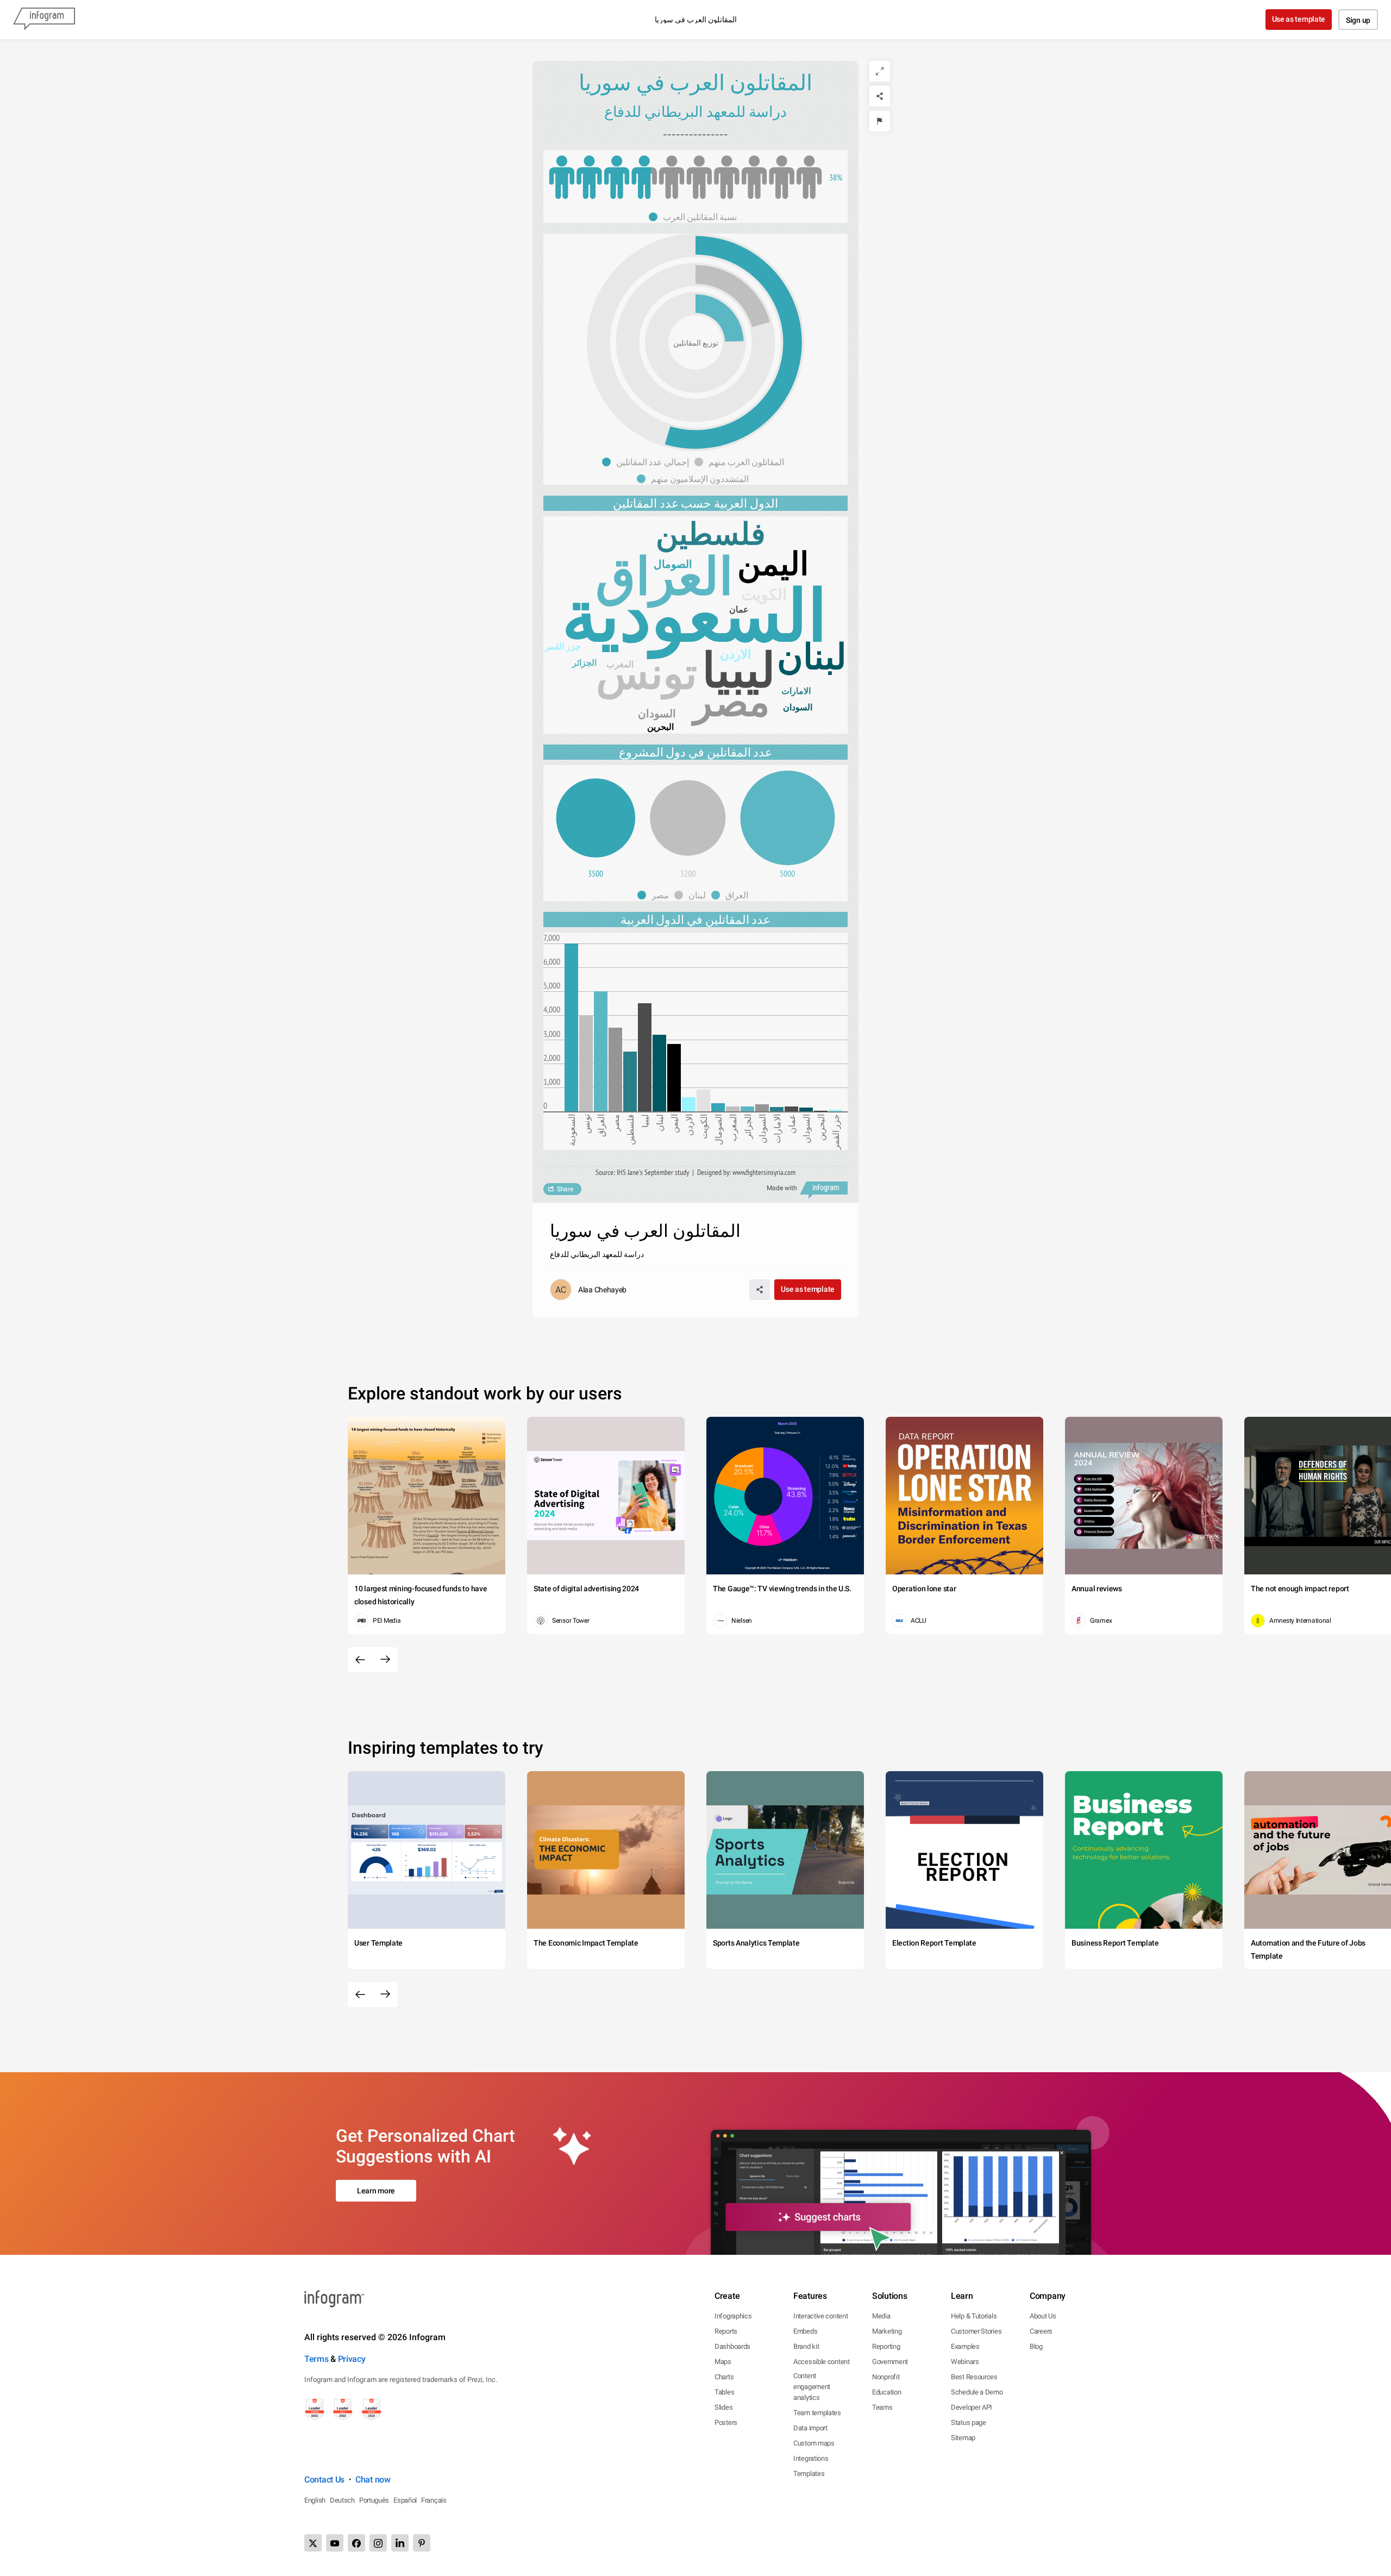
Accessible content (822, 2362)
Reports (726, 2331)
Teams (882, 2407)
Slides (723, 2407)
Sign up (1358, 20)
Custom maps (814, 2443)
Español (405, 2500)
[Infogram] (44, 20)
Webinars (965, 2362)
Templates (809, 2474)
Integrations (811, 2458)
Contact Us (324, 2480)
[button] (695, 217)
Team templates (817, 2413)
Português (374, 2500)
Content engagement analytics (812, 2387)
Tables (724, 2392)
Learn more (376, 2191)
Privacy (352, 2359)
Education (886, 2392)
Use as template (1299, 19)
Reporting (886, 2346)
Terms (317, 2359)
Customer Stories (976, 2331)
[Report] (880, 121)
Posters (726, 2422)
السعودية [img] (694, 616)
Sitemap (963, 2438)
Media (881, 2316)
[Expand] (880, 71)
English (315, 2500)
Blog (1036, 2346)
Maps (723, 2362)
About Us (1043, 2316)
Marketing (887, 2331)
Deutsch (342, 2500)
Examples (965, 2346)
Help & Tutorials (974, 2316)
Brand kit (806, 2346)
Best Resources (974, 2377)
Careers (1041, 2331)
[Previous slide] (360, 1660)
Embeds (805, 2331)
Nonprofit (886, 2377)
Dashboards (732, 2346)
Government (890, 2362)
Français (434, 2500)
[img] (600, 177)
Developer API (972, 2407)
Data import (810, 2428)
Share (565, 1189)
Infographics (733, 2316)
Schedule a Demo (977, 2392)
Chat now (373, 2480)
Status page (969, 2422)
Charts (724, 2377)
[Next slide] (385, 1660)
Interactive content (820, 2316)
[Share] (880, 96)
